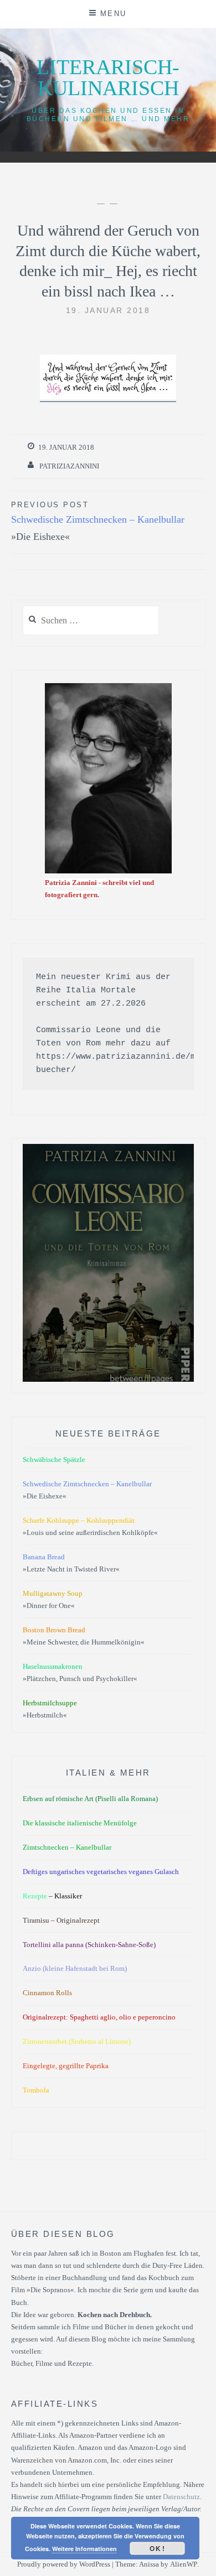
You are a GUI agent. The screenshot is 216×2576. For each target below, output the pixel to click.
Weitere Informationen (84, 2549)
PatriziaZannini (69, 466)
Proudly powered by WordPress (64, 2564)
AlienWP (184, 2564)
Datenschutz (181, 2497)
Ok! (158, 2548)
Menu (114, 14)
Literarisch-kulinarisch (108, 77)
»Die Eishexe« (98, 521)
